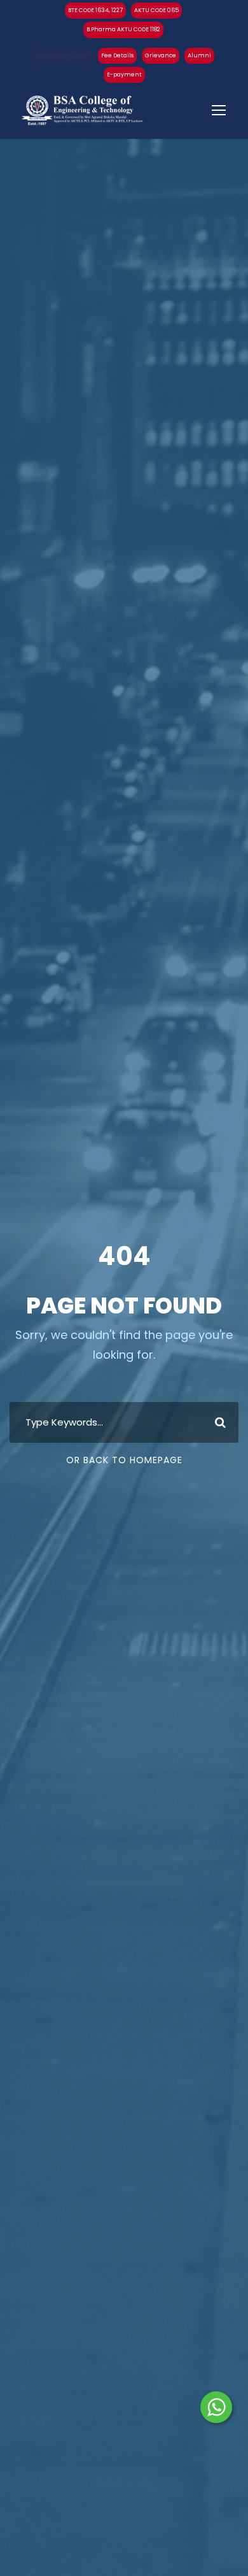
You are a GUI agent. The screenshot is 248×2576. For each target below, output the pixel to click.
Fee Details (117, 55)
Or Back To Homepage (124, 1460)
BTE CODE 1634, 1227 (95, 10)
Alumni (199, 55)
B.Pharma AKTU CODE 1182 (123, 29)
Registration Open (63, 55)
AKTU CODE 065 (156, 10)
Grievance (161, 55)
